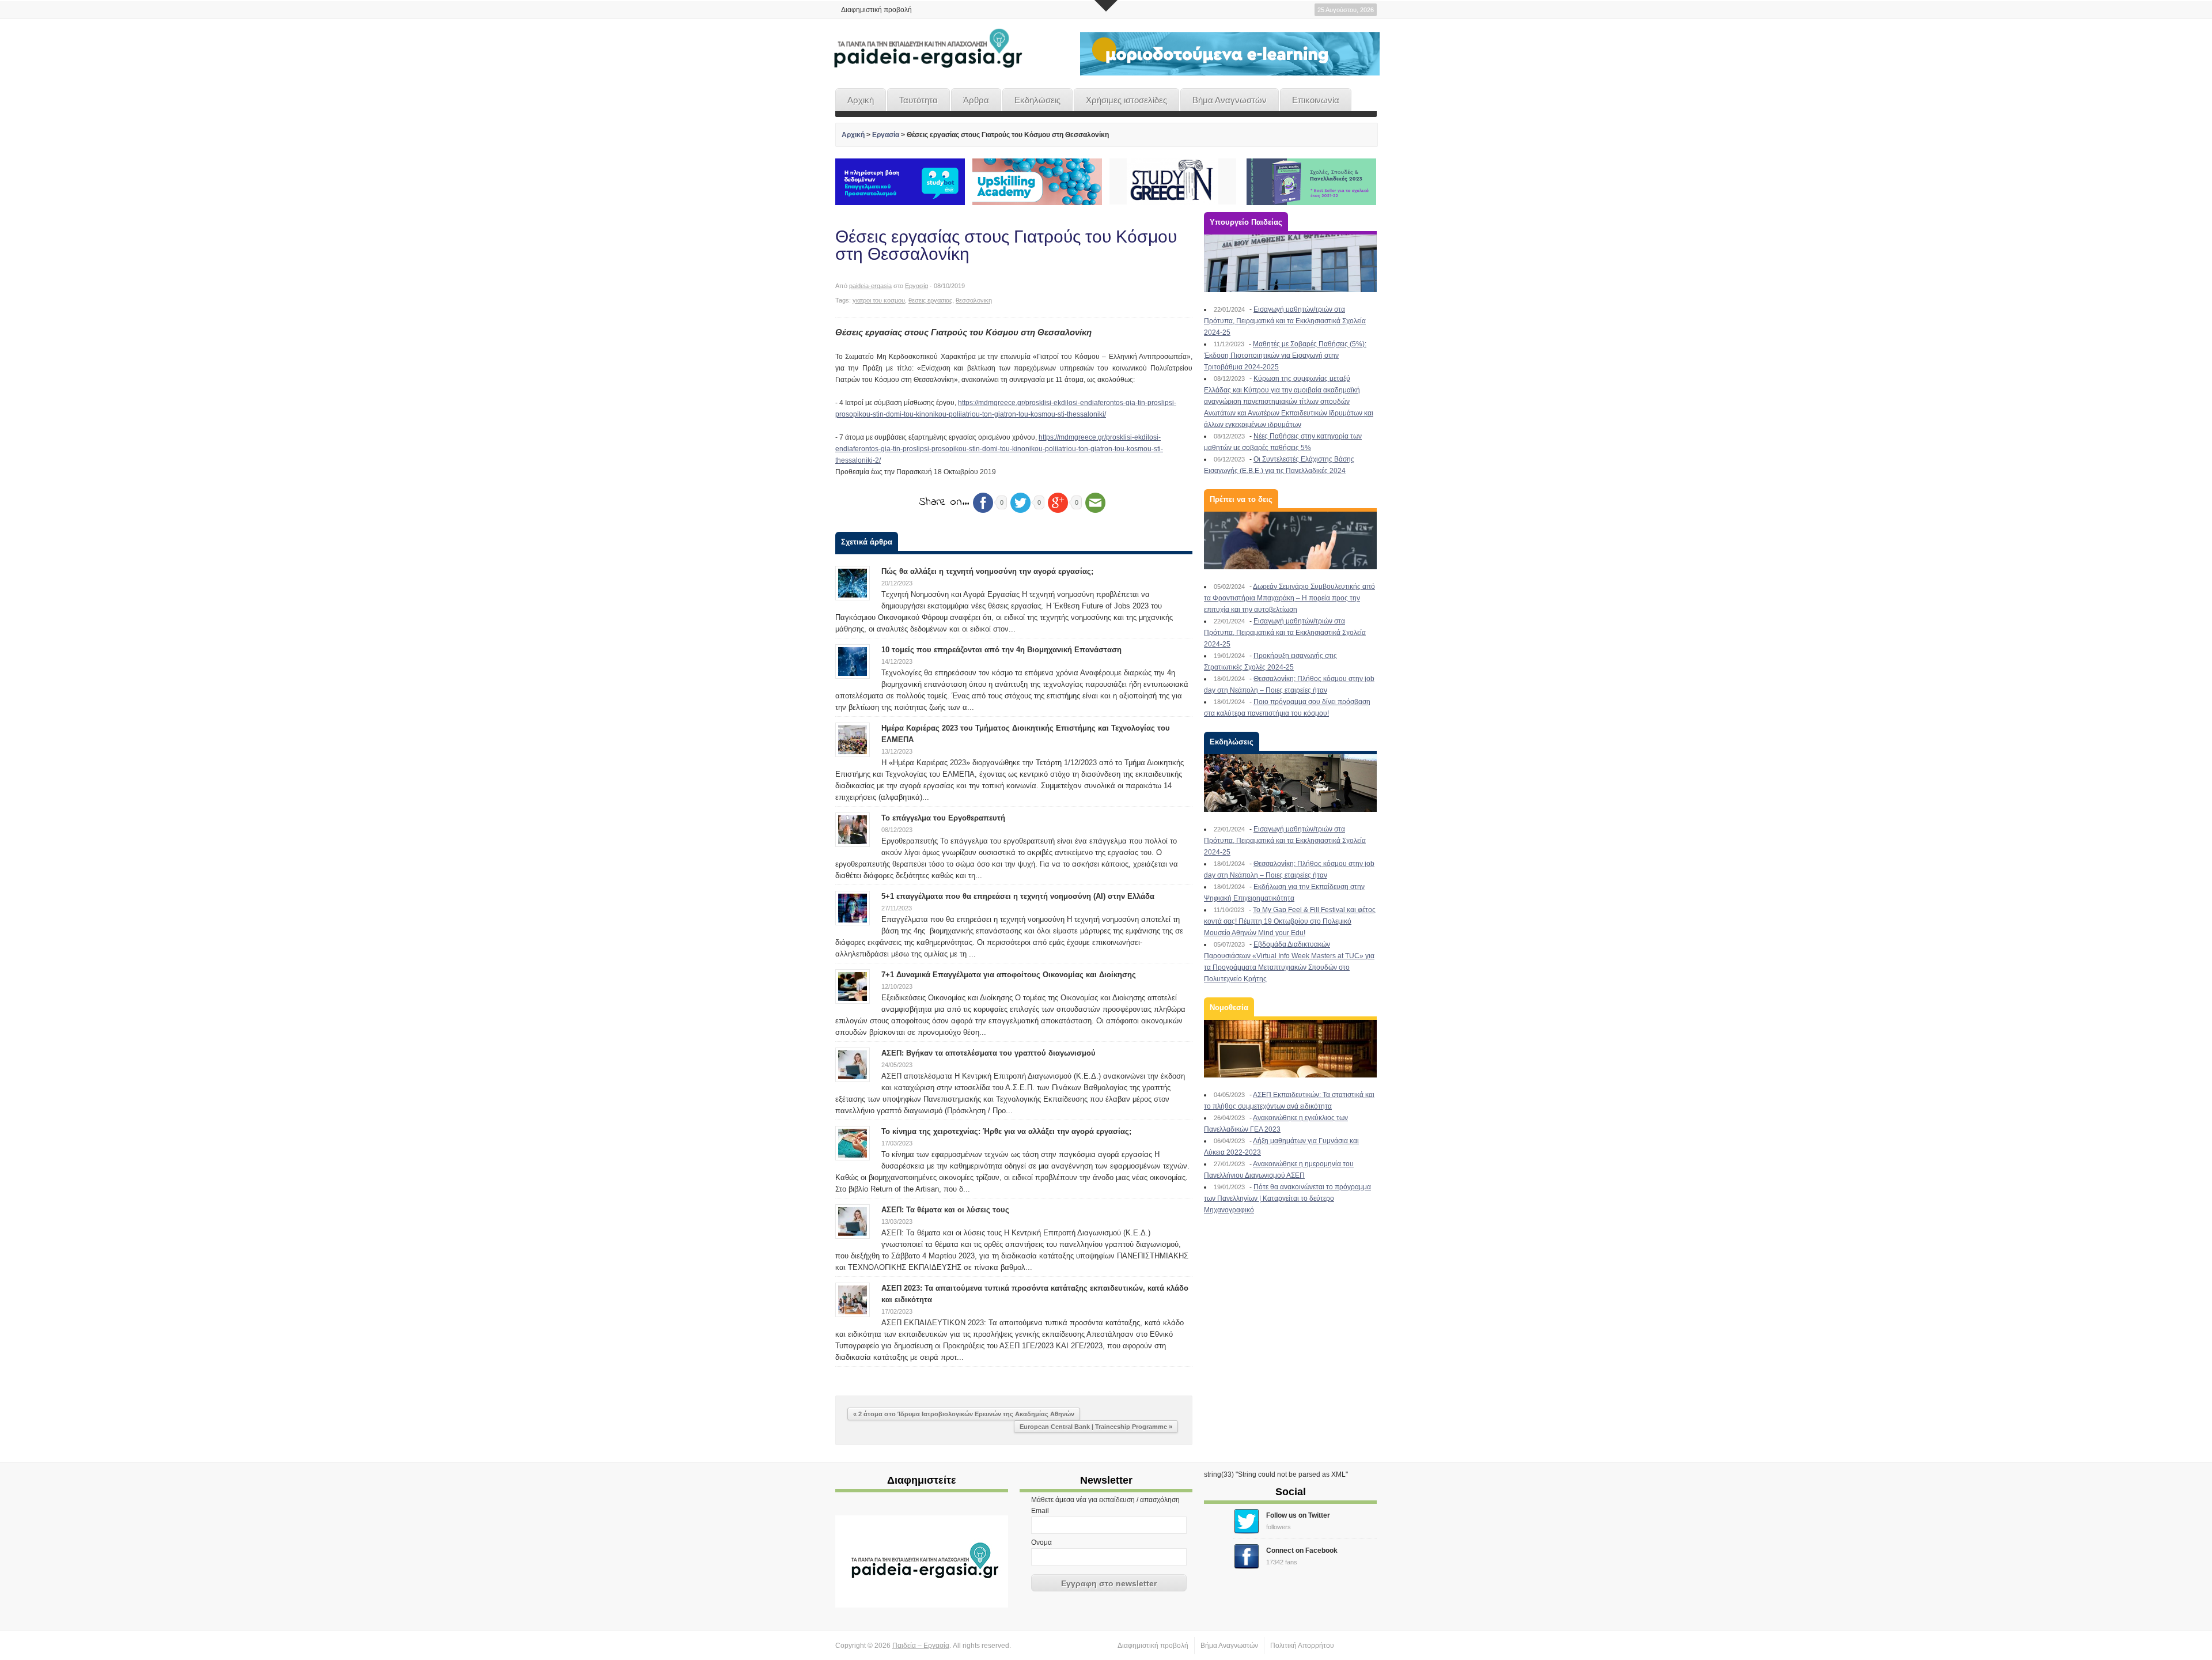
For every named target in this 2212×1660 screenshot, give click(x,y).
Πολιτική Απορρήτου (1302, 1646)
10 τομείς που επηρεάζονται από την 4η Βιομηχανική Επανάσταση (1001, 650)
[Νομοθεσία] (1290, 1049)
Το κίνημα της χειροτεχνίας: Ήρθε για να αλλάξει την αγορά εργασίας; (1006, 1131)
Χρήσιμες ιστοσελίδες (1126, 100)
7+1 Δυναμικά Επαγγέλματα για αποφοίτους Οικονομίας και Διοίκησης (1009, 975)
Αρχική (861, 100)
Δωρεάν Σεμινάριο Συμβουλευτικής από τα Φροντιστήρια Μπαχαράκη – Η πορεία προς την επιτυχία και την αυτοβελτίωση (1289, 598)
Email (1040, 1511)
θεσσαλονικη (974, 300)
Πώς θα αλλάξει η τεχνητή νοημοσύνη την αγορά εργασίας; (987, 571)
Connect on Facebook (1302, 1551)
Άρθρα (976, 100)
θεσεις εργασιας (930, 300)
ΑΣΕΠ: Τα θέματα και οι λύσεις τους (945, 1210)
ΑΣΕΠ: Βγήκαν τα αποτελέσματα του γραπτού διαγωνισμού (988, 1053)
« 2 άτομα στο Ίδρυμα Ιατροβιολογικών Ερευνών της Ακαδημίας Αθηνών (964, 1414)
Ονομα (1041, 1542)
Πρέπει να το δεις (1241, 499)
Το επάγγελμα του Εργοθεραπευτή (943, 818)
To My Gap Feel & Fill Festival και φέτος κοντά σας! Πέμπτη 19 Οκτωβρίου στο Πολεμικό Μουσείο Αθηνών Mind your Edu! (1290, 921)
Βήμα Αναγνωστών (1230, 100)
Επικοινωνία (1316, 100)
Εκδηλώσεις (1037, 100)
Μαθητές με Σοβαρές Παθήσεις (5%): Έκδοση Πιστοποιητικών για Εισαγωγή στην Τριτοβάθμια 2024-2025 (1285, 356)
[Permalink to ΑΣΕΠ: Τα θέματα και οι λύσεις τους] (853, 1221)
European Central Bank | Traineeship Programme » (1096, 1427)
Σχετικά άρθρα (867, 542)
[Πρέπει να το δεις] (1290, 540)
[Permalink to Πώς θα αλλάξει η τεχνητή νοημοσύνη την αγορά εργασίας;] (853, 583)
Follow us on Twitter (1298, 1515)
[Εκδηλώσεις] (1290, 783)
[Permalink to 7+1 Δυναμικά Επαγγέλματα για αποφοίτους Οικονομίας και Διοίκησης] (853, 986)
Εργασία (886, 135)
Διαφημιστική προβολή (876, 10)
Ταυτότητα (918, 100)
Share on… (944, 502)
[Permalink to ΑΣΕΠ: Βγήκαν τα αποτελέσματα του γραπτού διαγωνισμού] (853, 1064)
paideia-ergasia (870, 286)
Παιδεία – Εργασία (921, 1646)
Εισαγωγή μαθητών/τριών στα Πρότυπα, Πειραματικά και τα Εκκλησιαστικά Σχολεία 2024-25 (1285, 321)
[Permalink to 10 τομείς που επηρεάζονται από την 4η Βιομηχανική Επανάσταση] (853, 661)
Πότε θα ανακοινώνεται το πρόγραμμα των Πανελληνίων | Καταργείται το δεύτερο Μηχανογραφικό (1287, 1198)
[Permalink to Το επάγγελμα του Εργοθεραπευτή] (853, 829)
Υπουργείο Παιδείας (1246, 222)
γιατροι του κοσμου (879, 300)
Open (1106, 6)
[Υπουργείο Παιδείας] (1290, 263)
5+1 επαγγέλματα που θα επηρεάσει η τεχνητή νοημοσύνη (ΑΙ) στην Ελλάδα (1018, 896)
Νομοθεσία (1229, 1007)
